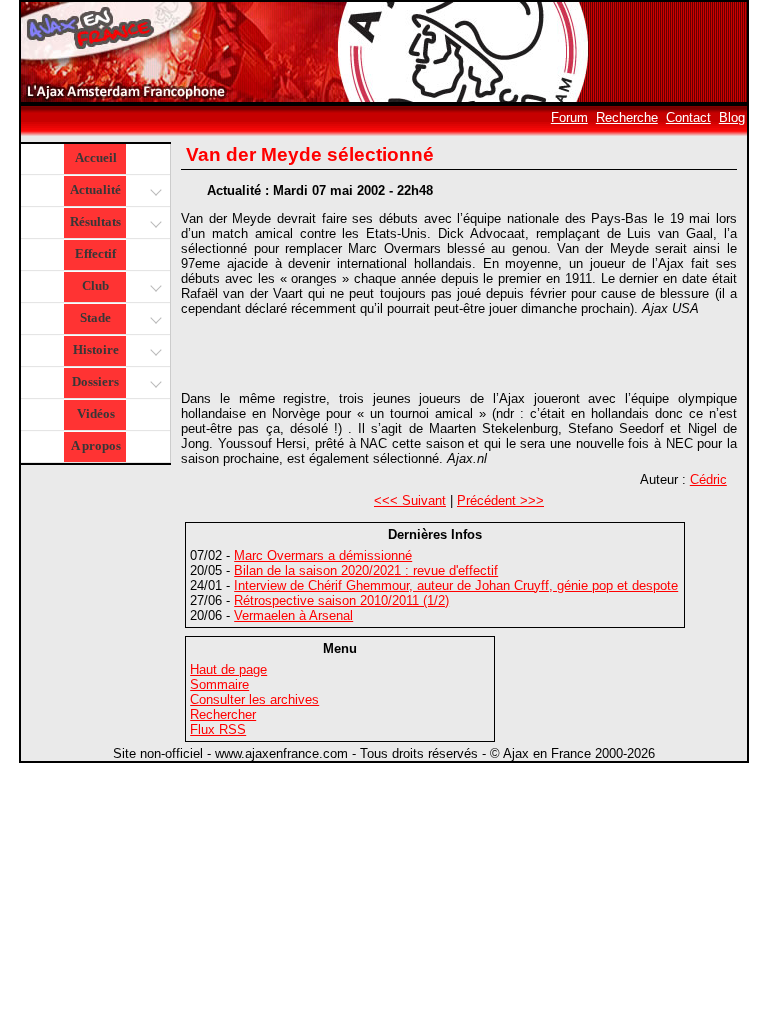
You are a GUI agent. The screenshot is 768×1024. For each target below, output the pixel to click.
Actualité (95, 189)
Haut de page (228, 669)
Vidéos (96, 413)
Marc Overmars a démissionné (323, 555)
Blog (732, 117)
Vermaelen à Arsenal (293, 615)
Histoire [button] (96, 349)
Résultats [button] (95, 221)
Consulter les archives (254, 699)
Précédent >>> (500, 500)
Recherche (627, 117)
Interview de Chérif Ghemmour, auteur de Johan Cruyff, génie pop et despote (456, 585)
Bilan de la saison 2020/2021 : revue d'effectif (366, 570)
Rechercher (223, 714)
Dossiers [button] (95, 381)
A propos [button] (96, 445)
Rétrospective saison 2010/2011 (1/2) (341, 600)
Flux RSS (218, 729)
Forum (569, 117)
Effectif (95, 253)
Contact (688, 117)
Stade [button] (95, 317)
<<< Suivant (410, 500)
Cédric (708, 479)
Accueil (96, 157)
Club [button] (95, 285)
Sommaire (219, 684)
